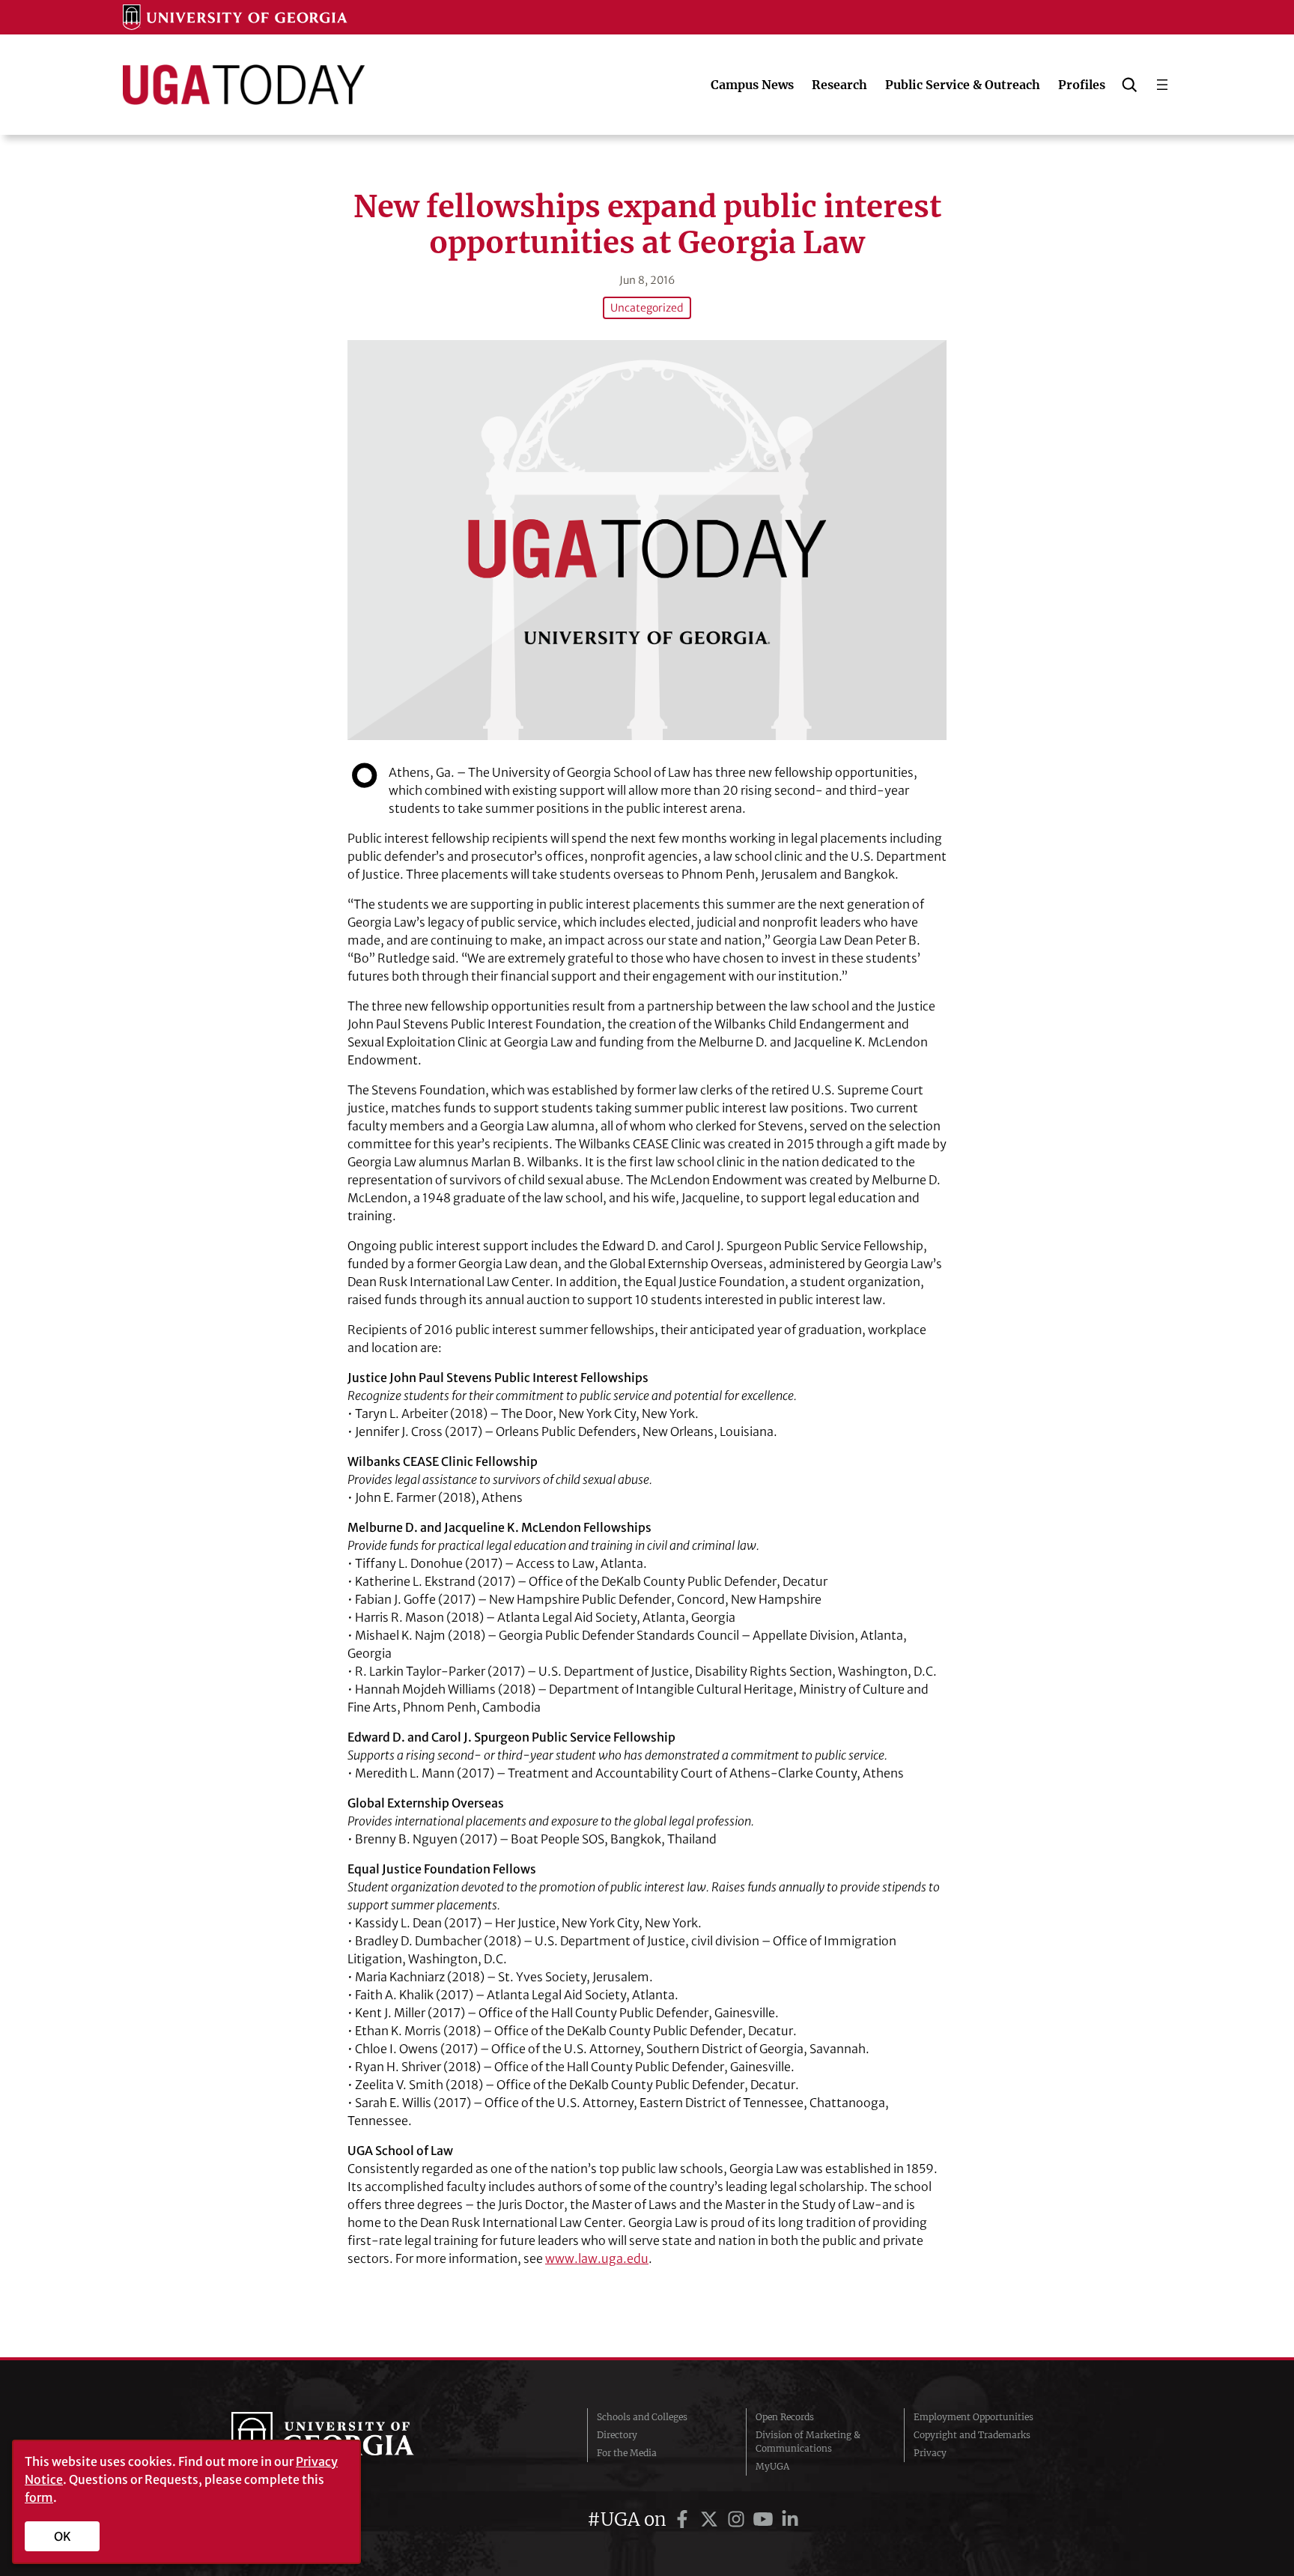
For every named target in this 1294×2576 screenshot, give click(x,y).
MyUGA (772, 2466)
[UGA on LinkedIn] (790, 2519)
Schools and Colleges (642, 2417)
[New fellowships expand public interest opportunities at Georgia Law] (647, 540)
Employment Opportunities (973, 2417)
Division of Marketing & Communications (808, 2442)
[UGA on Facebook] (684, 2519)
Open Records (785, 2417)
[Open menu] (1162, 85)
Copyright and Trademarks (972, 2435)
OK (63, 2536)
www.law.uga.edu (597, 2258)
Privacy (930, 2453)
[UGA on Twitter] (711, 2519)
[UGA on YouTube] (765, 2519)
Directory (617, 2435)
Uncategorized (647, 308)
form (39, 2497)
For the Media (627, 2453)
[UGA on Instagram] (738, 2519)
